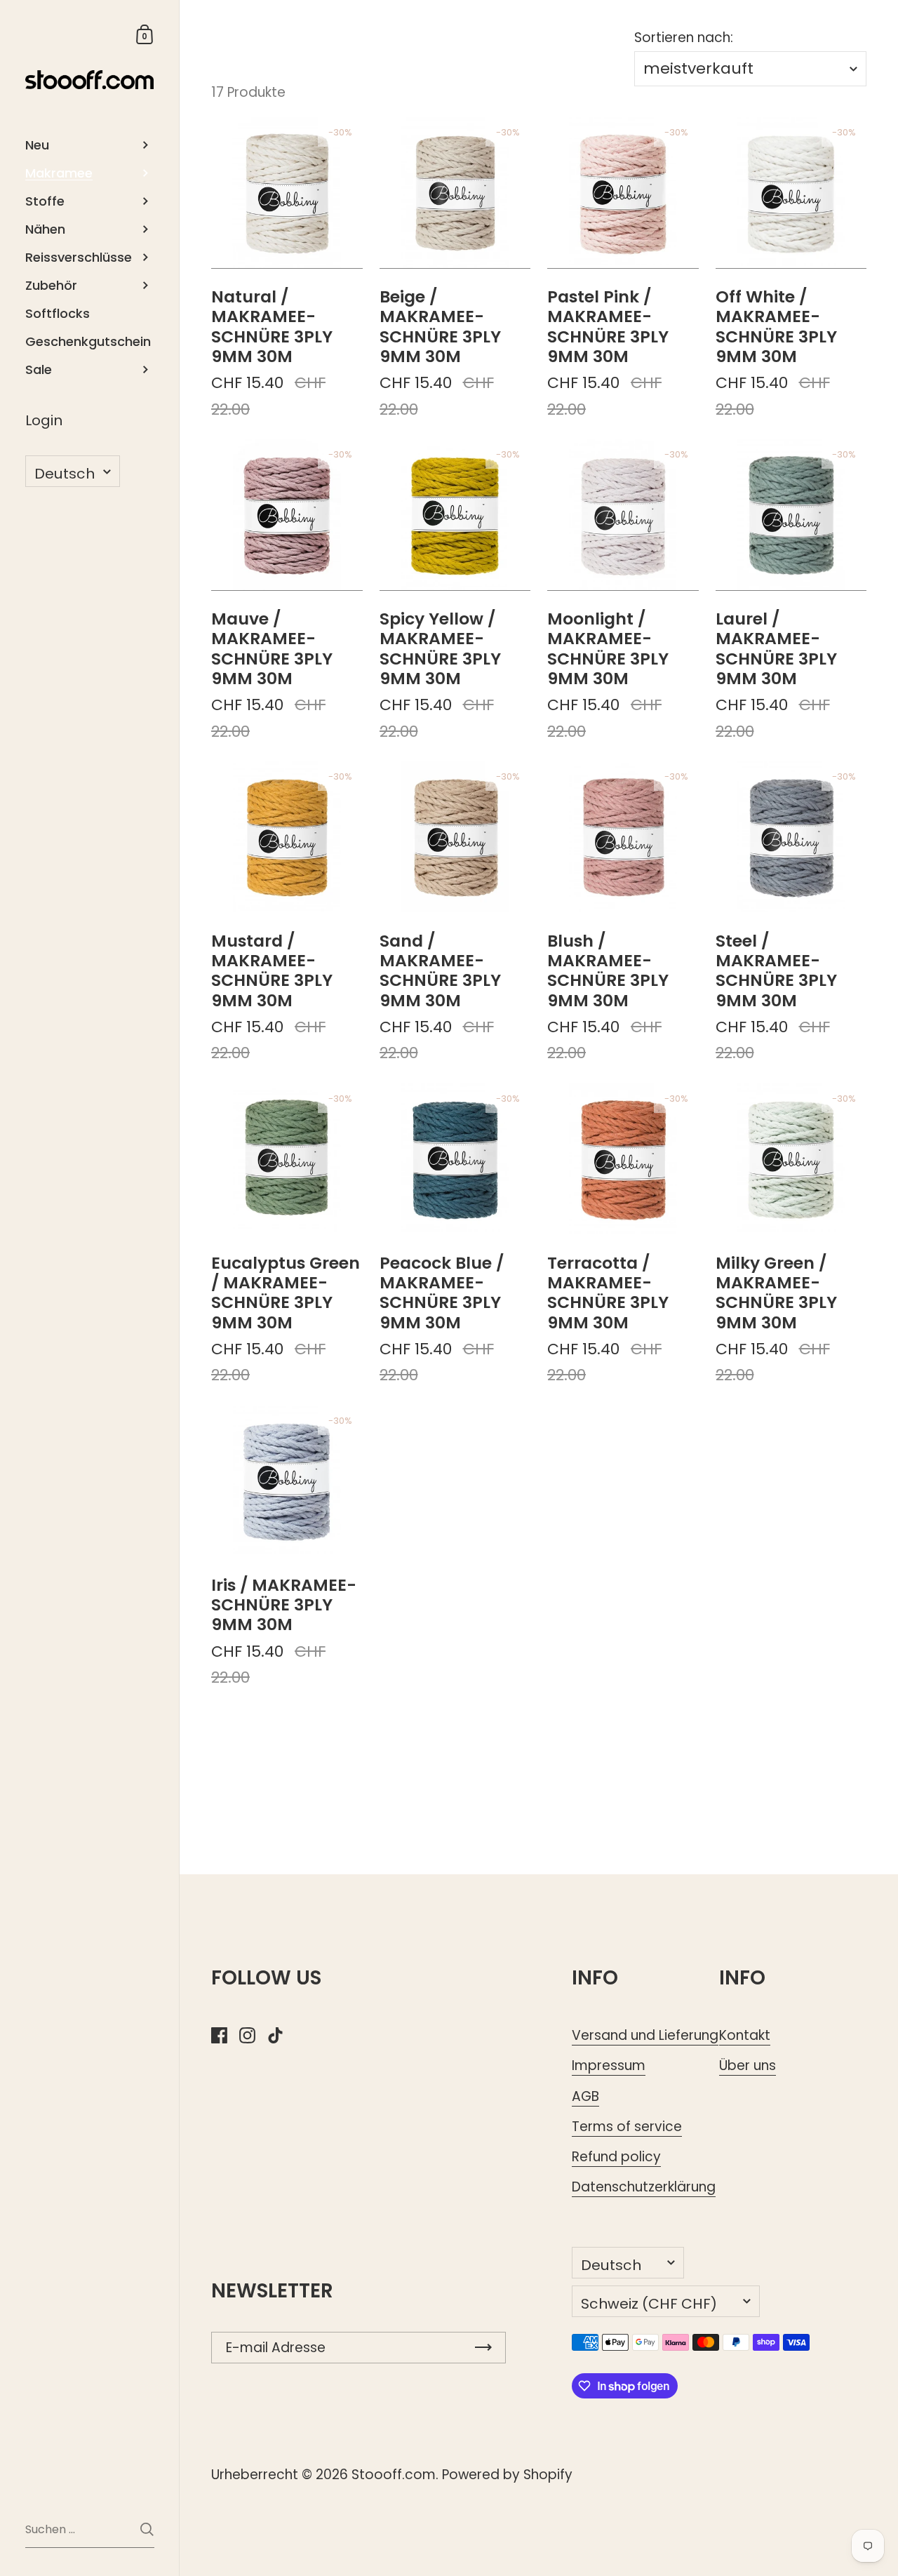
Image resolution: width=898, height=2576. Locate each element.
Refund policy (616, 2157)
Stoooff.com (394, 2475)
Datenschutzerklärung (644, 2187)
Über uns (748, 2066)
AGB (585, 2096)
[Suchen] (147, 2529)
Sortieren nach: (684, 38)
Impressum (609, 2066)
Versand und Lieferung (645, 2035)
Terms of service (627, 2127)
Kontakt (745, 2035)
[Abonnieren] (483, 2348)
